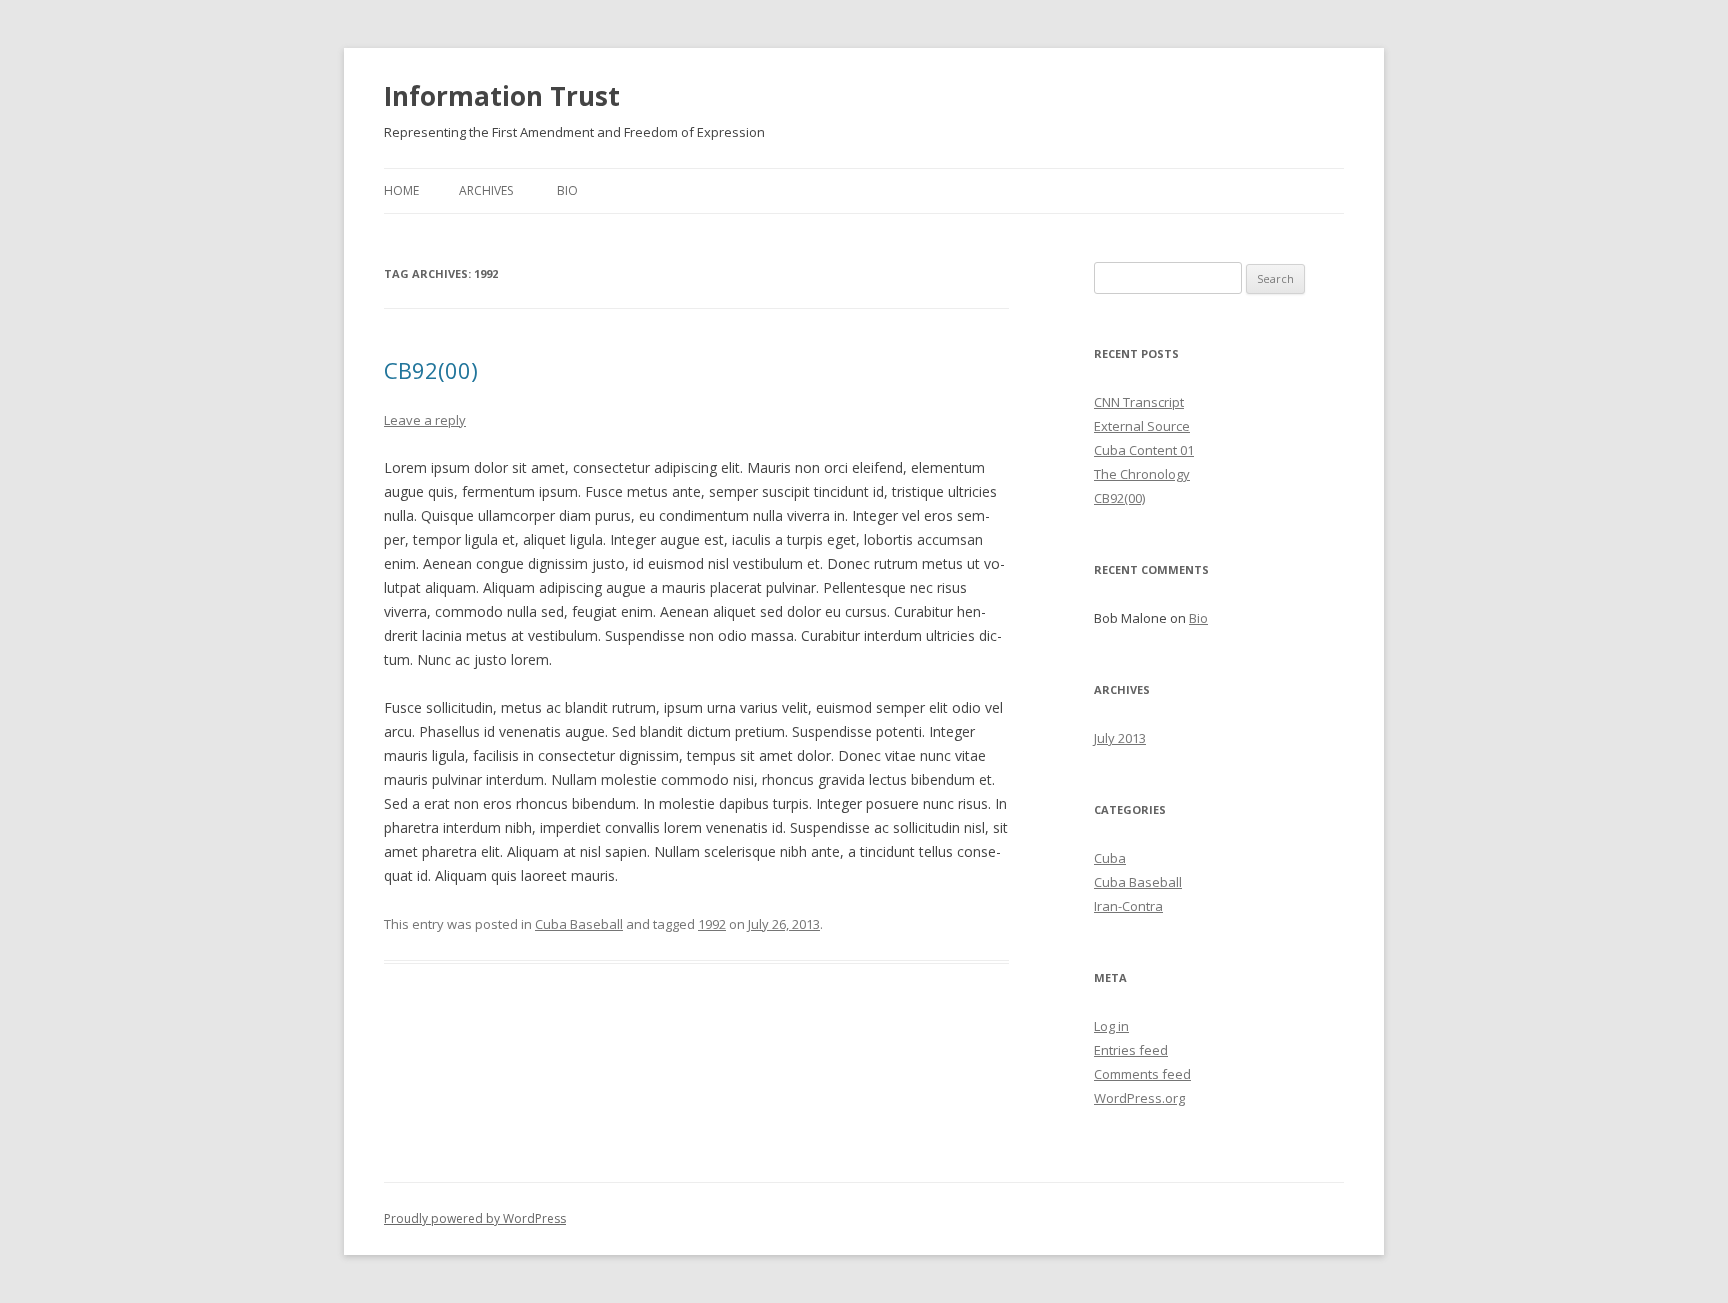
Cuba (1110, 858)
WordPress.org (1139, 1098)
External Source (1142, 426)
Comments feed (1142, 1074)
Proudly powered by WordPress (475, 1218)
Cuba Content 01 (1144, 450)
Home (401, 190)
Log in (1111, 1026)
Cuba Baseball (579, 924)
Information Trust (502, 96)
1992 (712, 924)
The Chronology (1142, 474)
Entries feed (1131, 1050)
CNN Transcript (1139, 402)
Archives (486, 190)
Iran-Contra (1128, 906)
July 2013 (1120, 738)
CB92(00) (431, 370)
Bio (567, 190)
